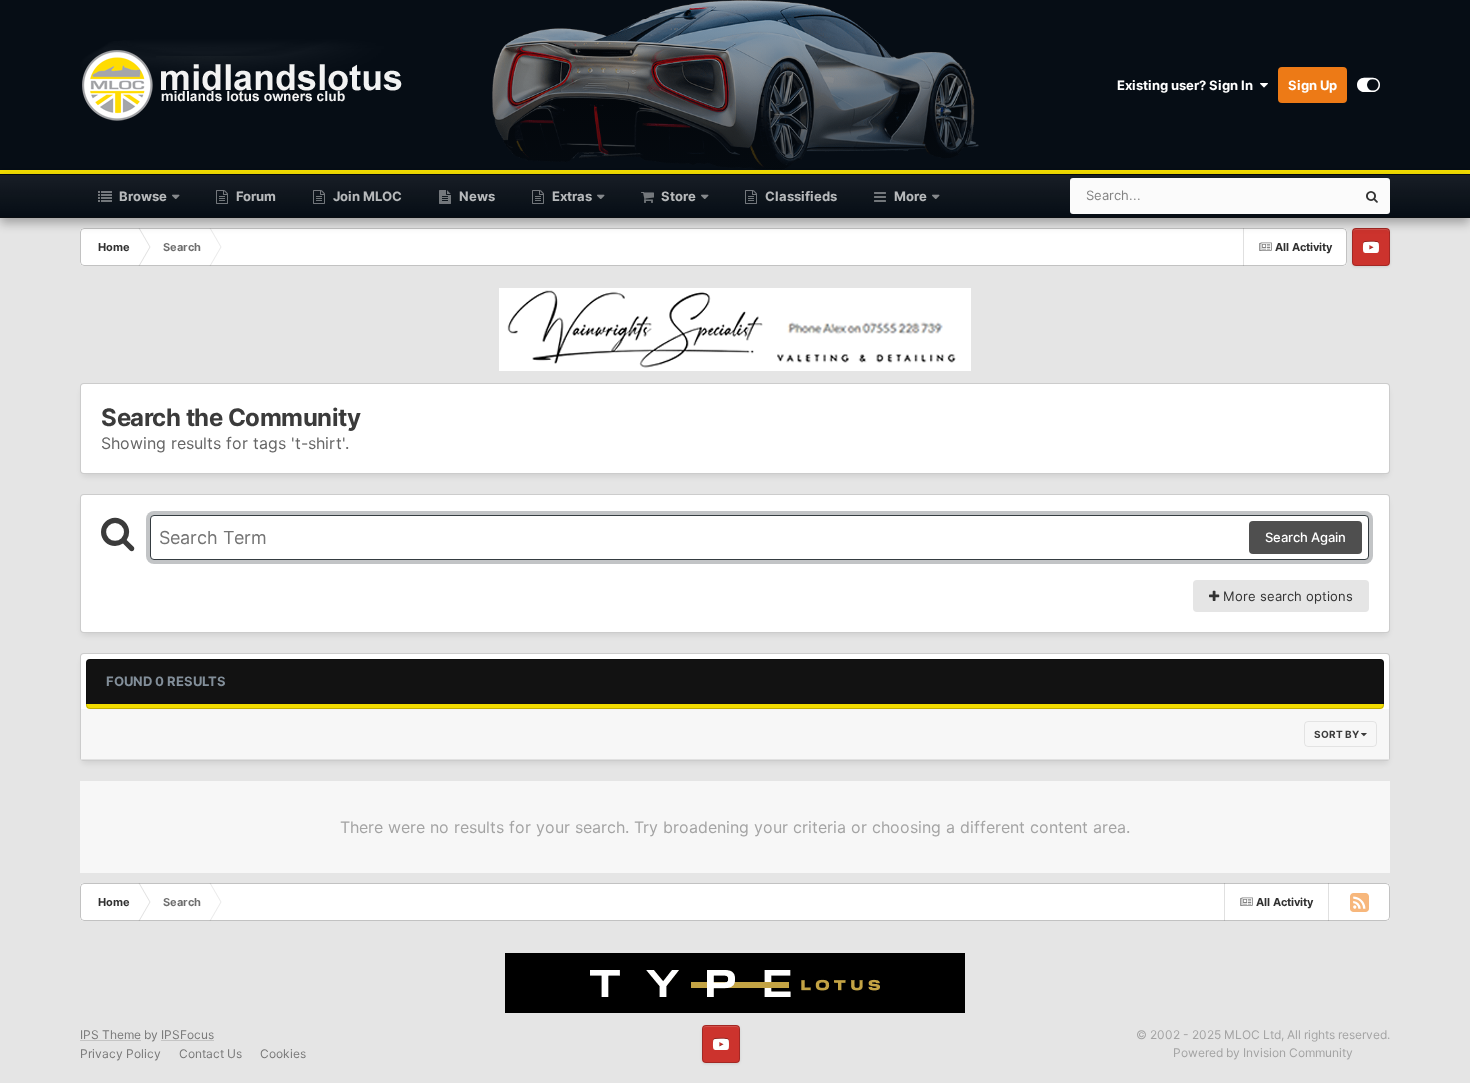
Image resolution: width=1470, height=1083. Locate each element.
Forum (254, 196)
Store (677, 196)
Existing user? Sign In (1188, 85)
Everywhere (1293, 195)
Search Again (1305, 537)
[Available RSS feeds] (1359, 902)
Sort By (1337, 734)
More (910, 196)
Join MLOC (366, 196)
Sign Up (1312, 85)
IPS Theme (110, 1034)
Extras (570, 196)
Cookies (283, 1053)
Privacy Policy (120, 1053)
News (475, 196)
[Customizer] (1368, 85)
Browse (141, 196)
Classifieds (799, 196)
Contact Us (210, 1053)
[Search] (1372, 196)
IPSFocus (187, 1034)
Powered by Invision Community (1263, 1052)
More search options (1286, 596)
